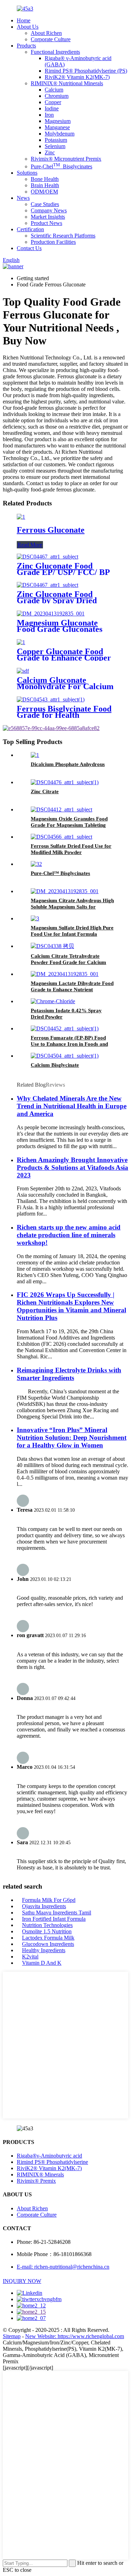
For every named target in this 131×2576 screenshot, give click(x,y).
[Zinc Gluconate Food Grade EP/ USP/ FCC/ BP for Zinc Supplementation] (48, 557)
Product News (46, 223)
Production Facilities (53, 242)
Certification (30, 229)
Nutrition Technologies (47, 1925)
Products (26, 46)
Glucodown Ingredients (48, 1944)
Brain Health (45, 185)
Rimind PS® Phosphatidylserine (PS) (86, 71)
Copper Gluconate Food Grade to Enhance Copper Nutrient (64, 658)
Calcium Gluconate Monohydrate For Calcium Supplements (65, 686)
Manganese (57, 127)
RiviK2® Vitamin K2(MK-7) (77, 77)
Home (24, 20)
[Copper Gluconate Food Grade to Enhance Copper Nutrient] (21, 642)
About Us (28, 27)
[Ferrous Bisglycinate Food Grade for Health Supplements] (51, 699)
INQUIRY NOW (22, 2281)
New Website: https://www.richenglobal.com (75, 2336)
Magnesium (58, 121)
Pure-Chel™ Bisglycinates (60, 873)
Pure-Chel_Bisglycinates (61, 166)
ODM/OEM (44, 192)
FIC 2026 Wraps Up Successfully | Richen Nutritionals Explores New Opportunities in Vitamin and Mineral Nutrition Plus (71, 1306)
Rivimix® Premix (36, 2181)
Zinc (50, 152)
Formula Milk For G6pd (49, 1900)
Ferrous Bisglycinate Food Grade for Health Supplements (64, 715)
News (23, 198)
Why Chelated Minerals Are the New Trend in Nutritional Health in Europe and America (72, 1106)
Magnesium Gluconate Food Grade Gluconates (60, 626)
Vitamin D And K (42, 1963)
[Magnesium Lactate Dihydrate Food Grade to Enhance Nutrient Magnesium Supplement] (65, 974)
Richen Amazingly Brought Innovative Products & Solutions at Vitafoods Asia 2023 (72, 1167)
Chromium (57, 96)
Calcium (54, 90)
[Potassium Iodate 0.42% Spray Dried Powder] (53, 1001)
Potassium (56, 140)
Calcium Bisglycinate (55, 1065)
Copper (53, 102)
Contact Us (29, 248)
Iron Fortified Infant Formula (54, 1919)
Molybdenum (60, 134)
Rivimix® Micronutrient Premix (66, 159)
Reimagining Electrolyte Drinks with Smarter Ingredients (69, 1374)
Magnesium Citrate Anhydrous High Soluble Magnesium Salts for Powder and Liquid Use (72, 907)
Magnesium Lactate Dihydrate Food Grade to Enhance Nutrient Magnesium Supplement (72, 990)
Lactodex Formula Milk (48, 1938)
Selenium (55, 146)
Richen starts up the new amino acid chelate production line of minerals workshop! (69, 1235)
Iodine (52, 108)
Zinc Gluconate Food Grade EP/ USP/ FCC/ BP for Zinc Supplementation (63, 572)
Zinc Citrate (45, 791)
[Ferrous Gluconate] (21, 517)
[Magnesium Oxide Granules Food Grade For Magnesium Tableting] (61, 809)
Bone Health (45, 179)
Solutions (27, 173)
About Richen (46, 33)
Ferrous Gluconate (51, 530)
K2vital (30, 1957)
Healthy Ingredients (44, 1950)
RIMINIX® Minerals (40, 2174)
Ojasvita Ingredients (44, 1906)
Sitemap (12, 2336)
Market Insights (48, 217)
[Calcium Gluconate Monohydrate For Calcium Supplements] (23, 671)
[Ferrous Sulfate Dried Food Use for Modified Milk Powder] (61, 837)
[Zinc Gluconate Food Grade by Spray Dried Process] (48, 585)
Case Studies (45, 204)
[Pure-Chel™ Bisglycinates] (36, 864)
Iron (49, 115)
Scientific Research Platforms (63, 236)
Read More (30, 545)
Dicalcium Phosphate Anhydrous (68, 764)
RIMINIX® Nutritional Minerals (67, 83)
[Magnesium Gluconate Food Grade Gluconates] (51, 614)
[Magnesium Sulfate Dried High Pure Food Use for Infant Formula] (35, 918)
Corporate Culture (51, 39)
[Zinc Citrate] (65, 782)
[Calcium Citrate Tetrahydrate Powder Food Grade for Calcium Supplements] (52, 946)
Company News (49, 210)
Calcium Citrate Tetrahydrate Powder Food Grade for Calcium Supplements (68, 962)
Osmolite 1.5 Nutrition (47, 1931)
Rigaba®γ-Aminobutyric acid (49, 2156)
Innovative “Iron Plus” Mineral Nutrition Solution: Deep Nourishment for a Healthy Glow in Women (72, 1437)
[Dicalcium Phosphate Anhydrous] (35, 755)
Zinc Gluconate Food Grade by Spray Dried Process (57, 600)
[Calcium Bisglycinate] (65, 1056)
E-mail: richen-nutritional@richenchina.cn (63, 2267)
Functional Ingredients (55, 52)
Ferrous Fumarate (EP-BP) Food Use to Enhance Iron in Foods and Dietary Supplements (69, 1044)
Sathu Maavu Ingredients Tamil (57, 1913)
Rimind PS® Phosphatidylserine (52, 2162)
